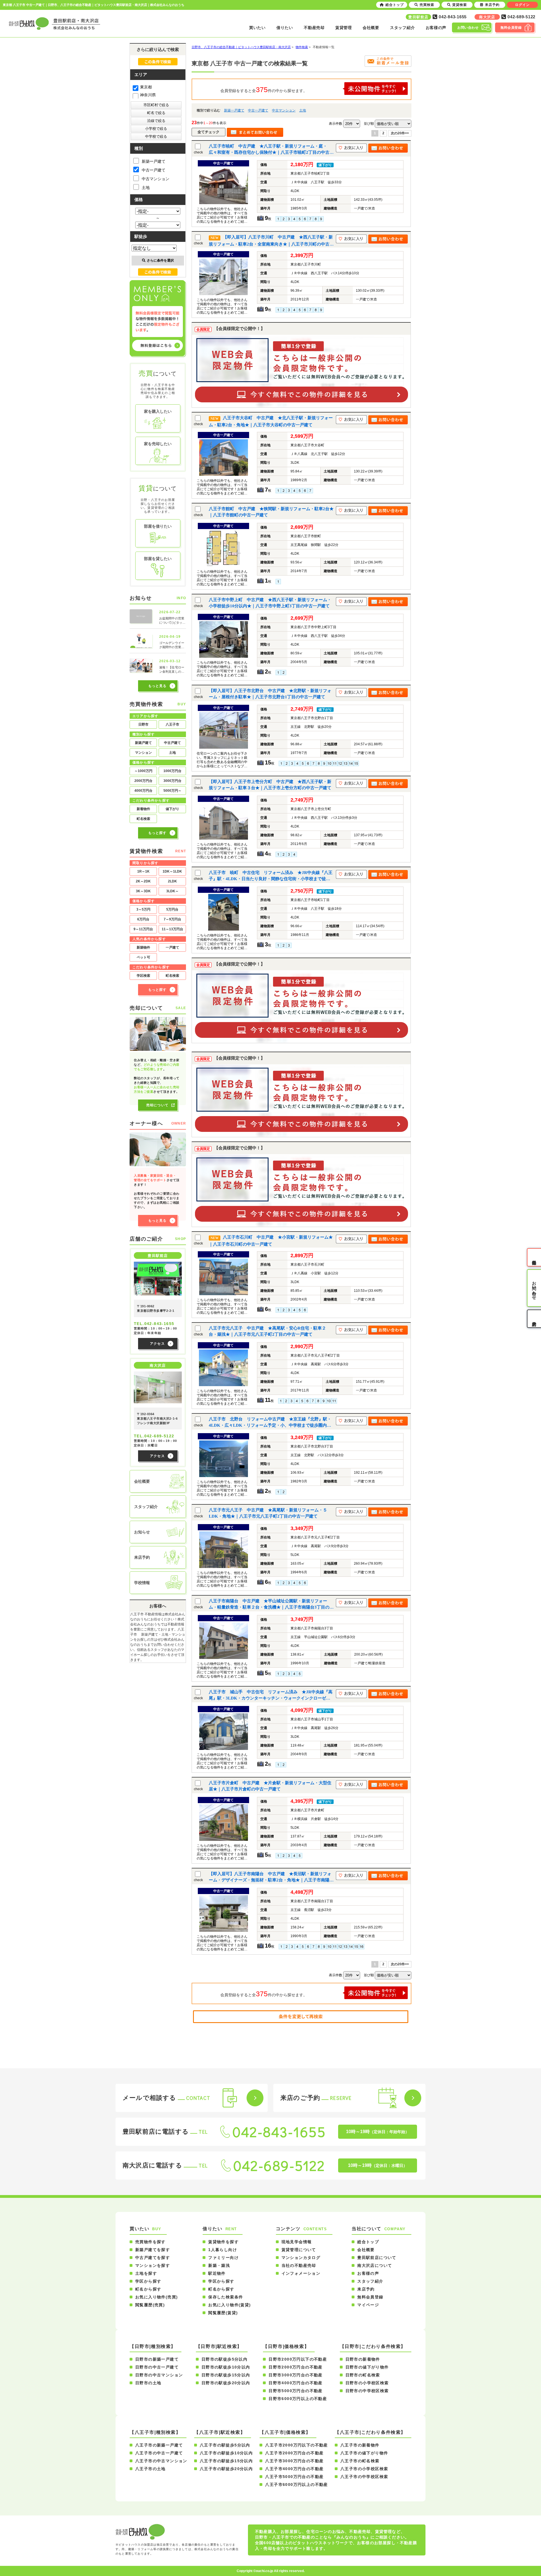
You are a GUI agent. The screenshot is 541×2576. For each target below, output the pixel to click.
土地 (303, 110)
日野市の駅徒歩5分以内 (224, 2359)
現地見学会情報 (297, 2242)
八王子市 (172, 724)
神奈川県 (148, 95)
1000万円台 (172, 771)
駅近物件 (217, 2273)
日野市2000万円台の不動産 (296, 2367)
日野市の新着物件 (363, 2359)
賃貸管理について (299, 2250)
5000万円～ (172, 791)
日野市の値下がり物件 (367, 2367)
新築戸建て (143, 743)
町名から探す (148, 2289)
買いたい (257, 28)
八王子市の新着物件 (360, 2445)
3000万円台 (172, 781)
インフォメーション (301, 2273)
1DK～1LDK (172, 871)
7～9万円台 (172, 919)
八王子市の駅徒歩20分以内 (226, 2469)
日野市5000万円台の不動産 (296, 2391)
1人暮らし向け (223, 2250)
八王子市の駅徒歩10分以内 (226, 2453)
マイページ (368, 2305)
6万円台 (143, 919)
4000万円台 (143, 791)
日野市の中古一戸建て (157, 2367)
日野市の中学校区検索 (367, 2391)
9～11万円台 (143, 929)
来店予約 (366, 2289)
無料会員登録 (370, 2297)
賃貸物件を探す (223, 2242)
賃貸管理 (344, 28)
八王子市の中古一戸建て (159, 2453)
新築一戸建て (234, 110)
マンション (143, 753)
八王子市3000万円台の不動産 (294, 2461)
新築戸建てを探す (153, 2250)
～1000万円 (143, 771)
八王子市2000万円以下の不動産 (296, 2445)
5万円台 (172, 909)
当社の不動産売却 (299, 2265)
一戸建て (172, 947)
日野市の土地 (148, 2383)
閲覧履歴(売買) (150, 2305)
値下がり (172, 809)
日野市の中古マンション (159, 2375)
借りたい (285, 28)
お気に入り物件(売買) (157, 2297)
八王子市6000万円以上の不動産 (296, 2484)
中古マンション (284, 110)
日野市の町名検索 (363, 2375)
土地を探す (146, 2273)
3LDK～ (172, 891)
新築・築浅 (219, 2265)
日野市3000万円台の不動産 (296, 2375)
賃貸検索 (460, 5)
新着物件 (143, 809)
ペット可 (143, 957)
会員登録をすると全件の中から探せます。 (264, 90)
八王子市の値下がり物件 (364, 2453)
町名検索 (143, 819)
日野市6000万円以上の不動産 (298, 2399)
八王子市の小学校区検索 (364, 2469)
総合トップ (368, 2242)
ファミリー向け (223, 2258)
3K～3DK (143, 891)
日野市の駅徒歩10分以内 (226, 2367)
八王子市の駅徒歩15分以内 (226, 2461)
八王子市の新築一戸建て (159, 2445)
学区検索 (143, 976)
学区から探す (148, 2281)
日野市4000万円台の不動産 (296, 2383)
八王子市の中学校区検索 (364, 2477)
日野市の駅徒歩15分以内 (226, 2375)
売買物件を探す (150, 2242)
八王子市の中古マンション (161, 2461)
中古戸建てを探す (153, 2258)
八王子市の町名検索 (360, 2461)
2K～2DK (143, 881)
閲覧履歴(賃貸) (223, 2313)
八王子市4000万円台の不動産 (294, 2469)
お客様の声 (436, 28)
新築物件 (143, 947)
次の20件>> (400, 133)
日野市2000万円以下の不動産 (298, 2359)
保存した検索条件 (226, 2297)
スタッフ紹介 (402, 28)
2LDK (172, 881)
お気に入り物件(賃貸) (230, 2305)
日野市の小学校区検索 (367, 2383)
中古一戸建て (258, 110)
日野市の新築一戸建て (157, 2359)
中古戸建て (172, 743)
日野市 (143, 724)
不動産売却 (314, 28)
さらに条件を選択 (160, 260)
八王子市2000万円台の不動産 (294, 2453)
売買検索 (427, 5)
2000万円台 (143, 781)
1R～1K (143, 871)
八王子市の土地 (150, 2469)
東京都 (146, 87)
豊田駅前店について (377, 2258)
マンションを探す (153, 2265)
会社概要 (371, 28)
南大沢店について (375, 2265)
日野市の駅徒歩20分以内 (226, 2383)
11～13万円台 (172, 929)
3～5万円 (143, 909)
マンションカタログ (301, 2258)
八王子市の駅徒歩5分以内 (225, 2445)
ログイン (522, 5)
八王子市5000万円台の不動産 (294, 2477)
